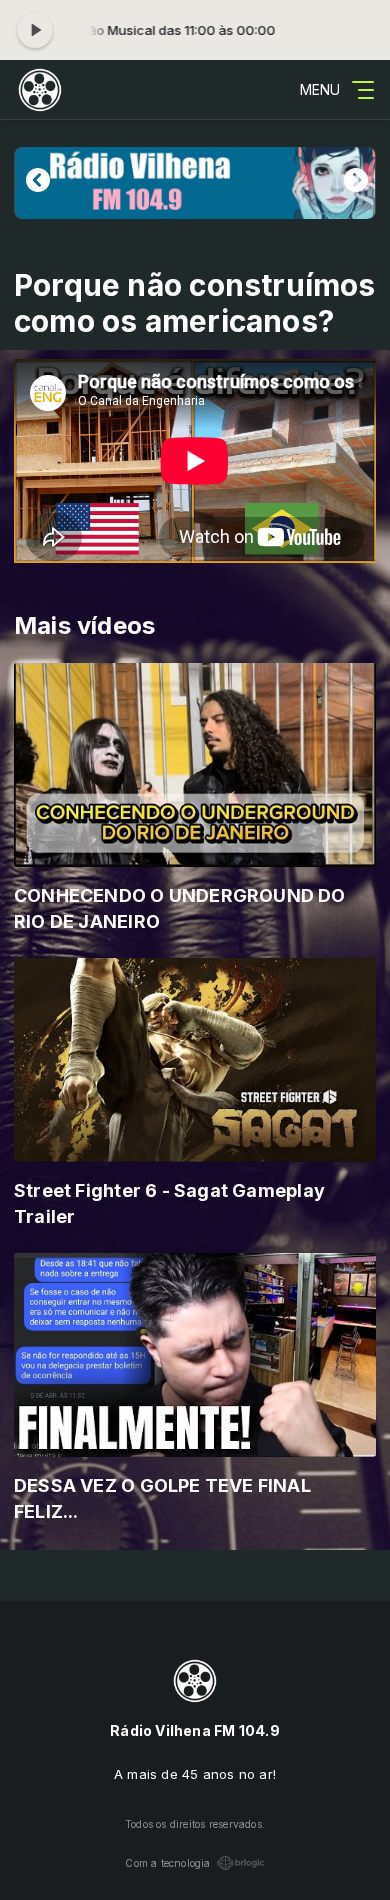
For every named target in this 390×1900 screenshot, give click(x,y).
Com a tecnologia (167, 1863)
